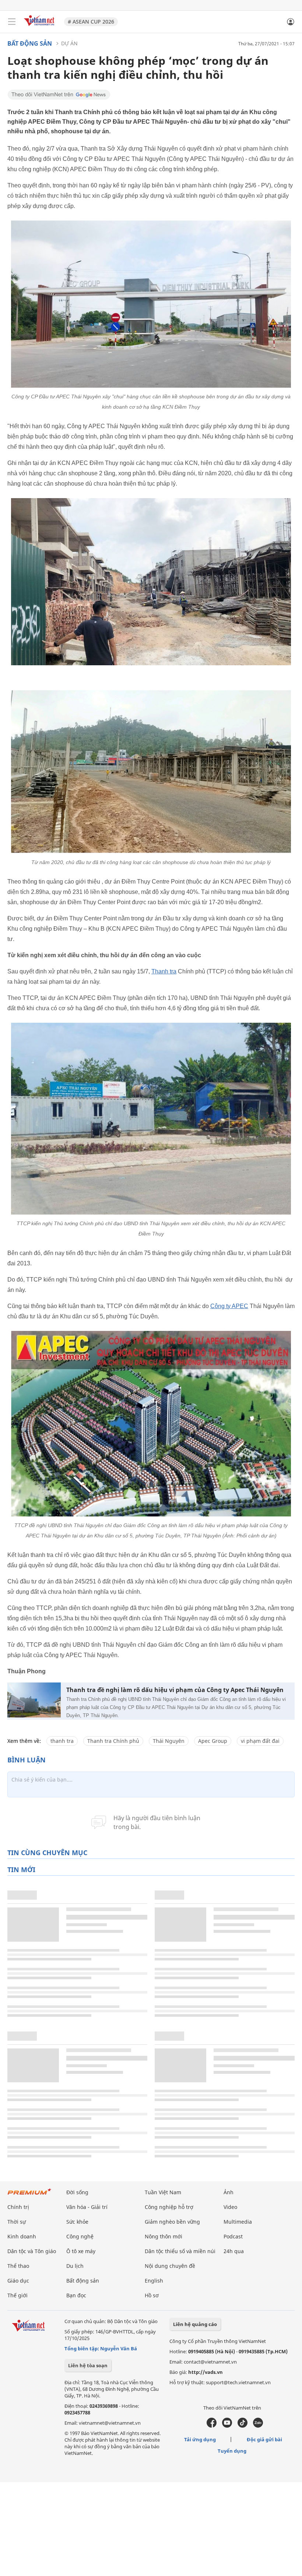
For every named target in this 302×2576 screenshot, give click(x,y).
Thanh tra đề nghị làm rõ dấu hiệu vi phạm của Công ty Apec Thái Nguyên (175, 1690)
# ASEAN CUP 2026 (91, 22)
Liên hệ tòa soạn (88, 2365)
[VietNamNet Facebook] (212, 2426)
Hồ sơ (152, 2295)
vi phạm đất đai (260, 1741)
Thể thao (18, 2266)
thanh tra (62, 1741)
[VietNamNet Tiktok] (243, 2426)
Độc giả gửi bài (264, 2439)
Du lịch (75, 2266)
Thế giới (17, 2295)
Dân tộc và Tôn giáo (32, 2251)
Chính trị (18, 2207)
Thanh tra (164, 971)
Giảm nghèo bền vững (172, 2222)
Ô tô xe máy (81, 2251)
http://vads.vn (206, 2372)
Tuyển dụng (232, 2451)
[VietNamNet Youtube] (227, 2426)
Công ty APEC (229, 1306)
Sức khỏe (77, 2222)
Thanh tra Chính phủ (113, 1741)
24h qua (234, 2251)
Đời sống (77, 2192)
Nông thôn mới (164, 2236)
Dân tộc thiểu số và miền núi (180, 2251)
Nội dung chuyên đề (170, 2266)
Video (230, 2207)
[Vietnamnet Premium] (29, 2195)
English (154, 2281)
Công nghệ (80, 2236)
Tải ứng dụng (200, 2439)
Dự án (69, 43)
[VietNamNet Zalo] (258, 2426)
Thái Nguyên (169, 1741)
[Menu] (12, 22)
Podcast (233, 2236)
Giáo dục (18, 2281)
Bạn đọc (76, 2295)
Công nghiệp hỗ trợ (169, 2207)
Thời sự (17, 2222)
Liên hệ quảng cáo (195, 2324)
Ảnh (229, 2192)
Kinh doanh (22, 2236)
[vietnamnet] (40, 27)
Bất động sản (30, 43)
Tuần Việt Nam (163, 2192)
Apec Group (213, 1741)
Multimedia (238, 2222)
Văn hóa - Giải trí (87, 2207)
